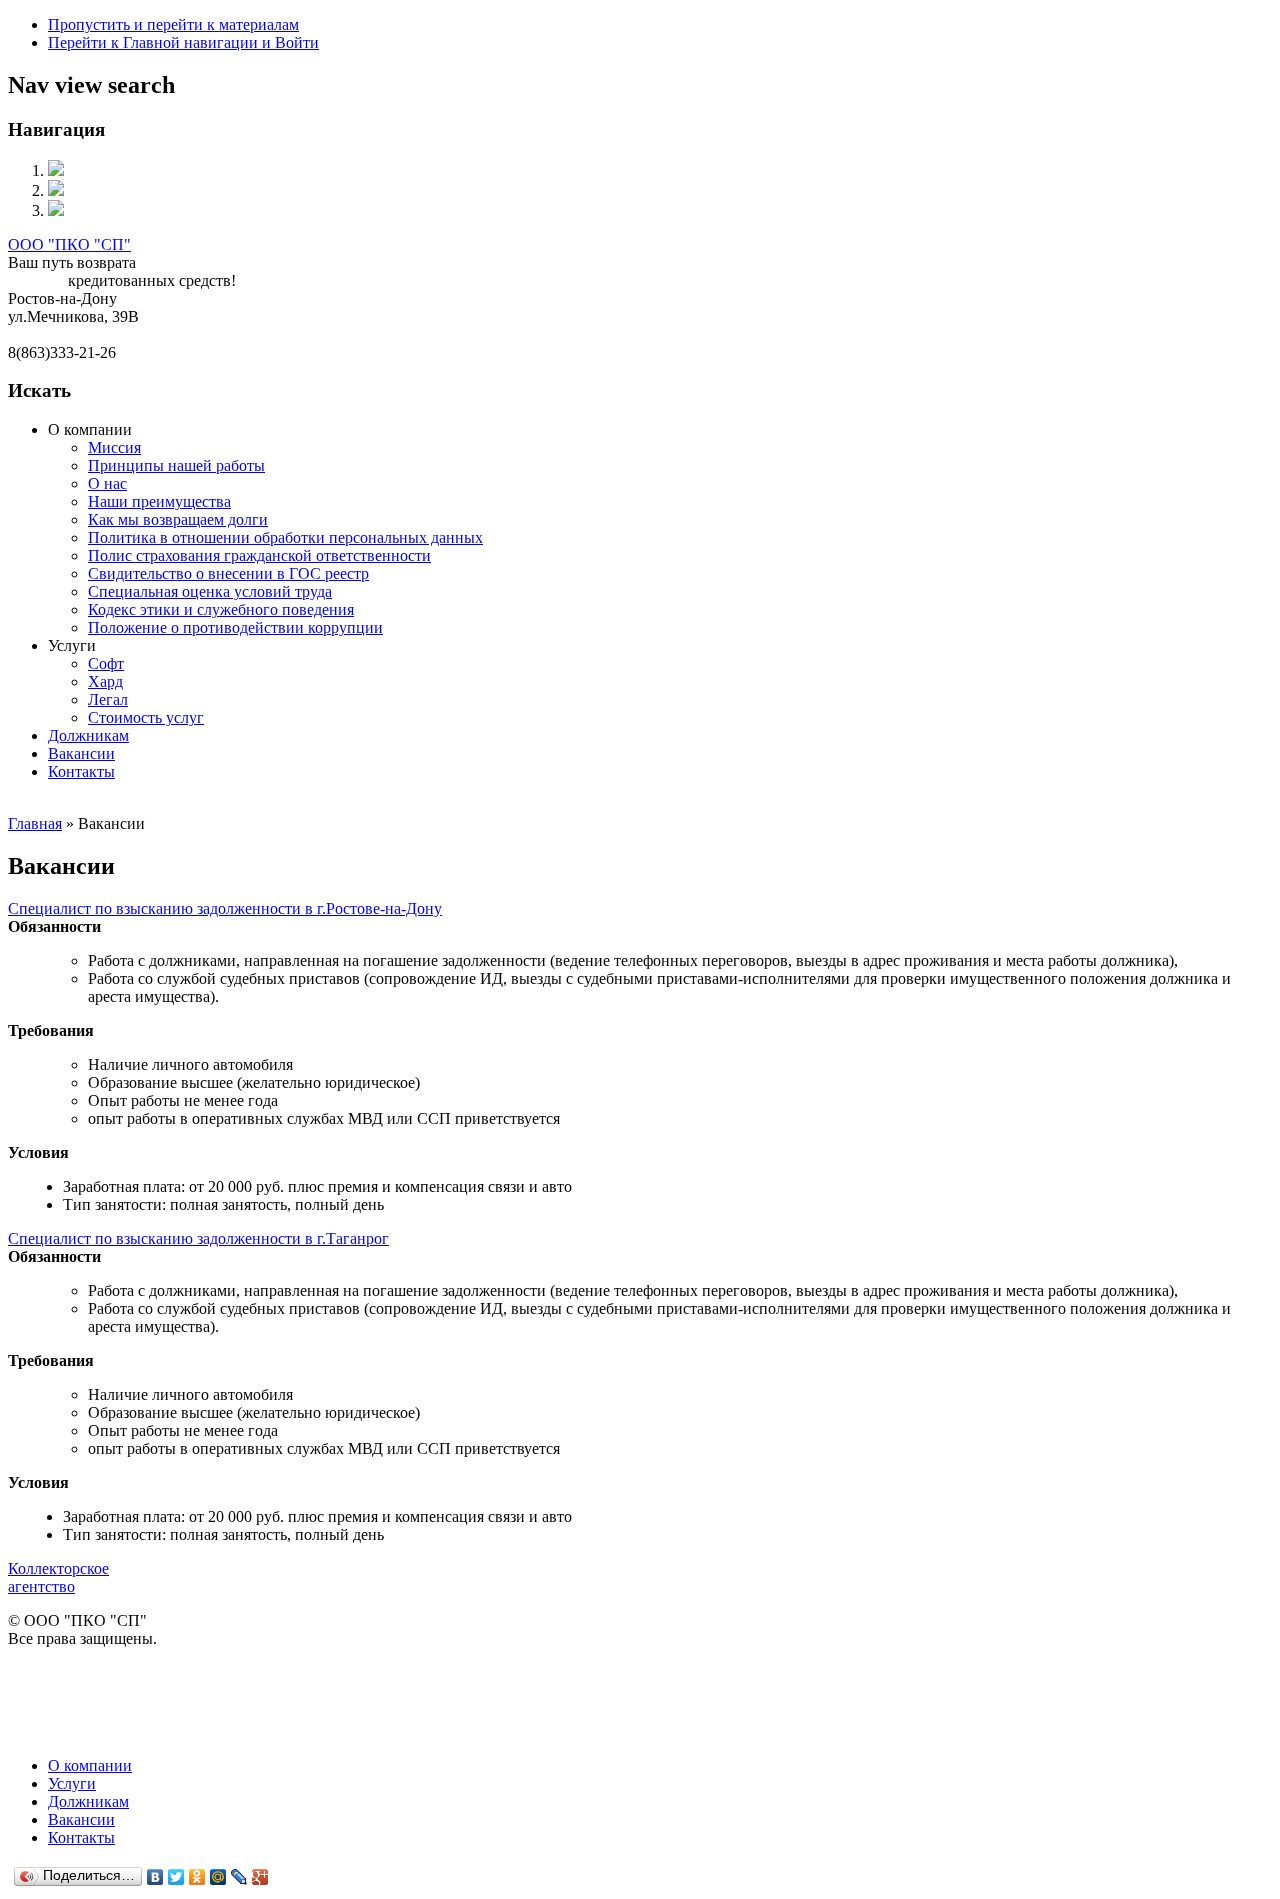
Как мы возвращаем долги (178, 519)
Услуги (72, 1783)
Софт (106, 663)
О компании (90, 1765)
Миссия (114, 447)
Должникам (88, 735)
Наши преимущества (159, 501)
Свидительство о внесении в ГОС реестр (228, 573)
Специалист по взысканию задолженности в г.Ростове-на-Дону (225, 908)
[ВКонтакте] (155, 1877)
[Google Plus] (260, 1877)
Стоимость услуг (146, 717)
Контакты (81, 771)
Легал (108, 699)
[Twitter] (176, 1877)
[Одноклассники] (197, 1877)
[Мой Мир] (218, 1877)
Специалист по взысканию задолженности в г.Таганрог (198, 1238)
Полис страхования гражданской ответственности (259, 555)
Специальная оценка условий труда (210, 591)
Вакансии (81, 753)
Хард (105, 681)
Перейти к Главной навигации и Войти (183, 42)
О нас (107, 483)
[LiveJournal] (239, 1877)
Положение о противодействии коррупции (235, 627)
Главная (35, 823)
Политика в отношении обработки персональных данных (285, 537)
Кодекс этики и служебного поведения (221, 609)
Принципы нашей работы (176, 465)
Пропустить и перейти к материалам (173, 24)
